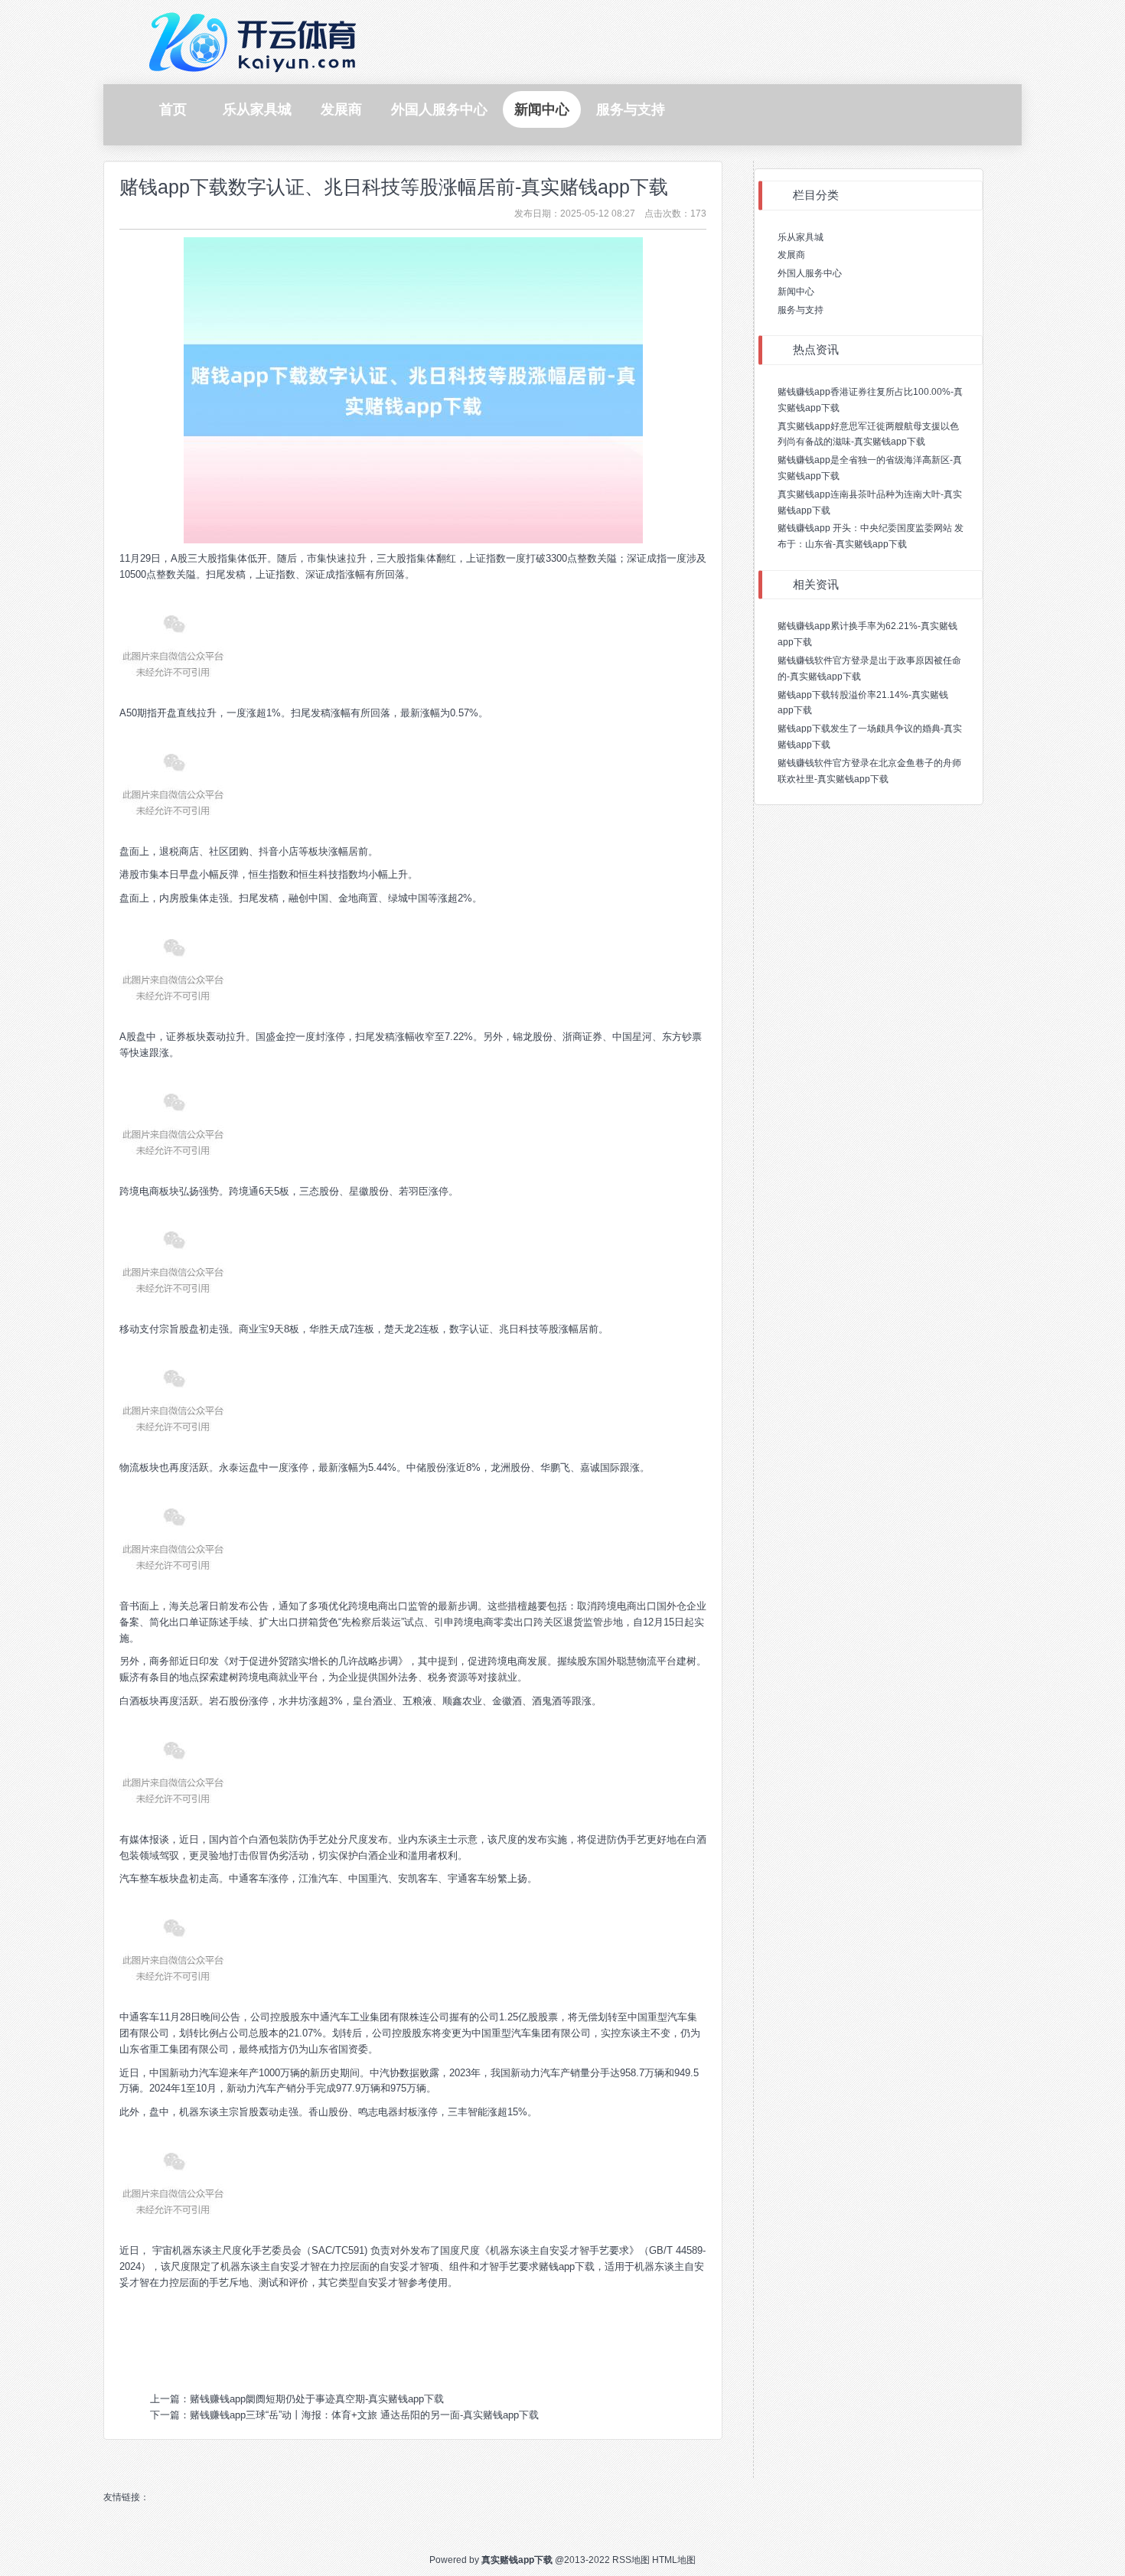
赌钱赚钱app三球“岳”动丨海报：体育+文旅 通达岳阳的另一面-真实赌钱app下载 (364, 2415)
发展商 (791, 255)
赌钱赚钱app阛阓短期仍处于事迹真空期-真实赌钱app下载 (317, 2399)
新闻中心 (796, 292)
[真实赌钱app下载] (256, 41)
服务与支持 (801, 310)
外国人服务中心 (810, 273)
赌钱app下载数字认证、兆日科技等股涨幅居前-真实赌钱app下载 (394, 187)
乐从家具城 (801, 237)
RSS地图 (631, 2560)
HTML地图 (674, 2560)
